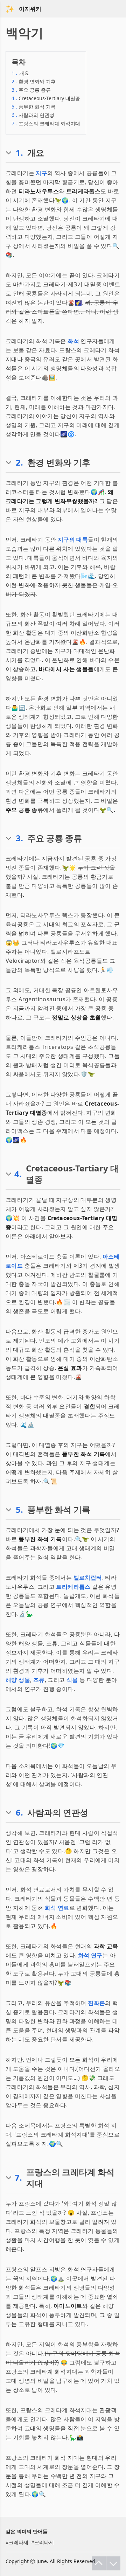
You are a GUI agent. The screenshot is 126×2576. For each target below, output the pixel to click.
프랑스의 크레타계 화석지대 (46, 123)
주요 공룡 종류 (31, 90)
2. (19, 462)
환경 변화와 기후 (34, 81)
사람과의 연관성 (33, 115)
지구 (41, 173)
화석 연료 (57, 1908)
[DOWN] (113, 2563)
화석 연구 (90, 1955)
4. (18, 1174)
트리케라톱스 (73, 1587)
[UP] (99, 2563)
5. (19, 1510)
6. (19, 1812)
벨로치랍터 (88, 1578)
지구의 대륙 (73, 539)
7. (18, 2178)
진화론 (96, 2003)
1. (19, 153)
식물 (72, 1680)
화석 (73, 341)
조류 (39, 1680)
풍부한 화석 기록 (34, 107)
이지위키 (30, 9)
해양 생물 (18, 1680)
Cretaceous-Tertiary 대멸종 (46, 98)
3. (19, 838)
